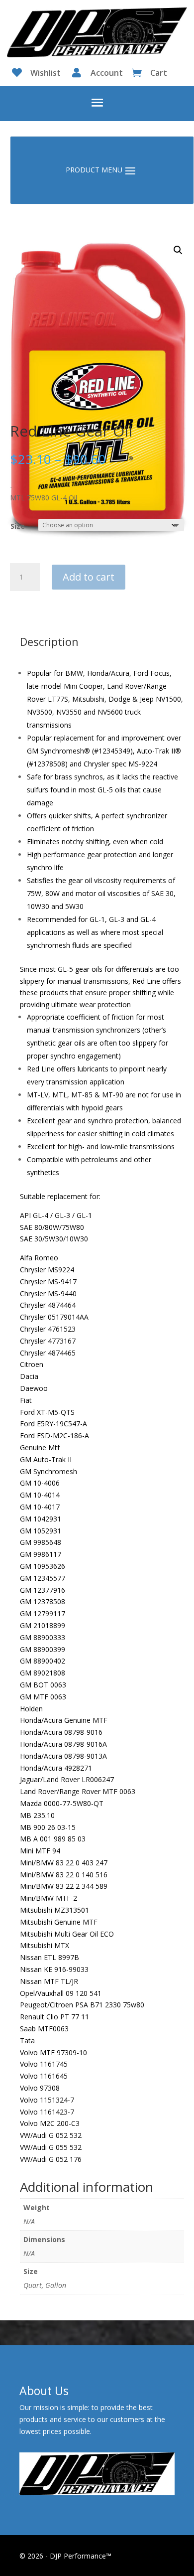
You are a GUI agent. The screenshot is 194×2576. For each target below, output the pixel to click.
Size (18, 526)
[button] (178, 250)
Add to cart (89, 577)
